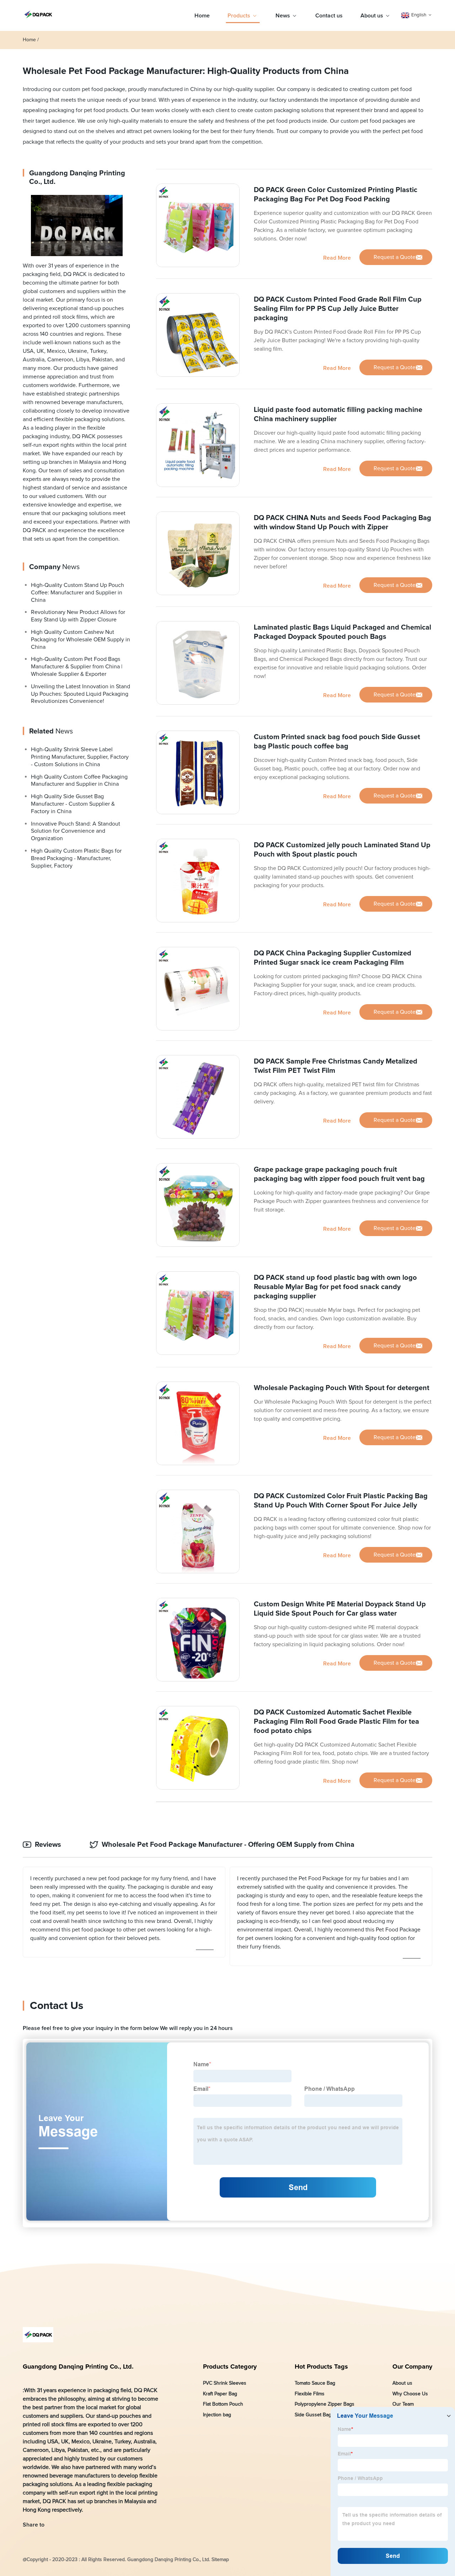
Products (239, 16)
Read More (337, 258)
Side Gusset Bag (313, 2415)
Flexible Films (310, 2394)
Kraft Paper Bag (220, 2394)
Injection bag (217, 2415)
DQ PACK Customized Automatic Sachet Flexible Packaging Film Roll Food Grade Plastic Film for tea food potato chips (336, 1722)
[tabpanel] (227, 1916)
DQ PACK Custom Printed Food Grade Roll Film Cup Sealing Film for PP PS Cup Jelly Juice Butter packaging (338, 309)
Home (202, 16)
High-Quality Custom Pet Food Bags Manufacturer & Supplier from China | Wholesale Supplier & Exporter (77, 667)
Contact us (329, 16)
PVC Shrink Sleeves (225, 2383)
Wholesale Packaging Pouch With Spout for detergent (342, 1388)
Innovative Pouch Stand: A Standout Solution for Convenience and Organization (76, 831)
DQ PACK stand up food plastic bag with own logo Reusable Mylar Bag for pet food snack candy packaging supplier (335, 1287)
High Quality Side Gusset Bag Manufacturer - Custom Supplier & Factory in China (73, 804)
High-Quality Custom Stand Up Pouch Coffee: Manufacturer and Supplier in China (77, 593)
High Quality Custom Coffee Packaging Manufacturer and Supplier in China (79, 780)
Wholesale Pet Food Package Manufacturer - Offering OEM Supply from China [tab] (228, 1845)
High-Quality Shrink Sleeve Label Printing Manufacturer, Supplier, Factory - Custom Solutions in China (80, 757)
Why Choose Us (410, 2394)
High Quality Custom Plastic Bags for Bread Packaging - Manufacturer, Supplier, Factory (76, 858)
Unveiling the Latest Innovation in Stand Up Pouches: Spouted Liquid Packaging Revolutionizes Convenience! (81, 694)
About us (372, 16)
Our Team (403, 2404)
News (283, 16)
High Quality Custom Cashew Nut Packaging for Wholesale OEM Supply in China (81, 640)
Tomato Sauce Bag (315, 2383)
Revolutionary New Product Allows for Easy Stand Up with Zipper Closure (78, 616)
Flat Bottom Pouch (223, 2404)
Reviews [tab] (48, 1845)
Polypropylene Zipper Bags (325, 2404)
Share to (34, 2525)
